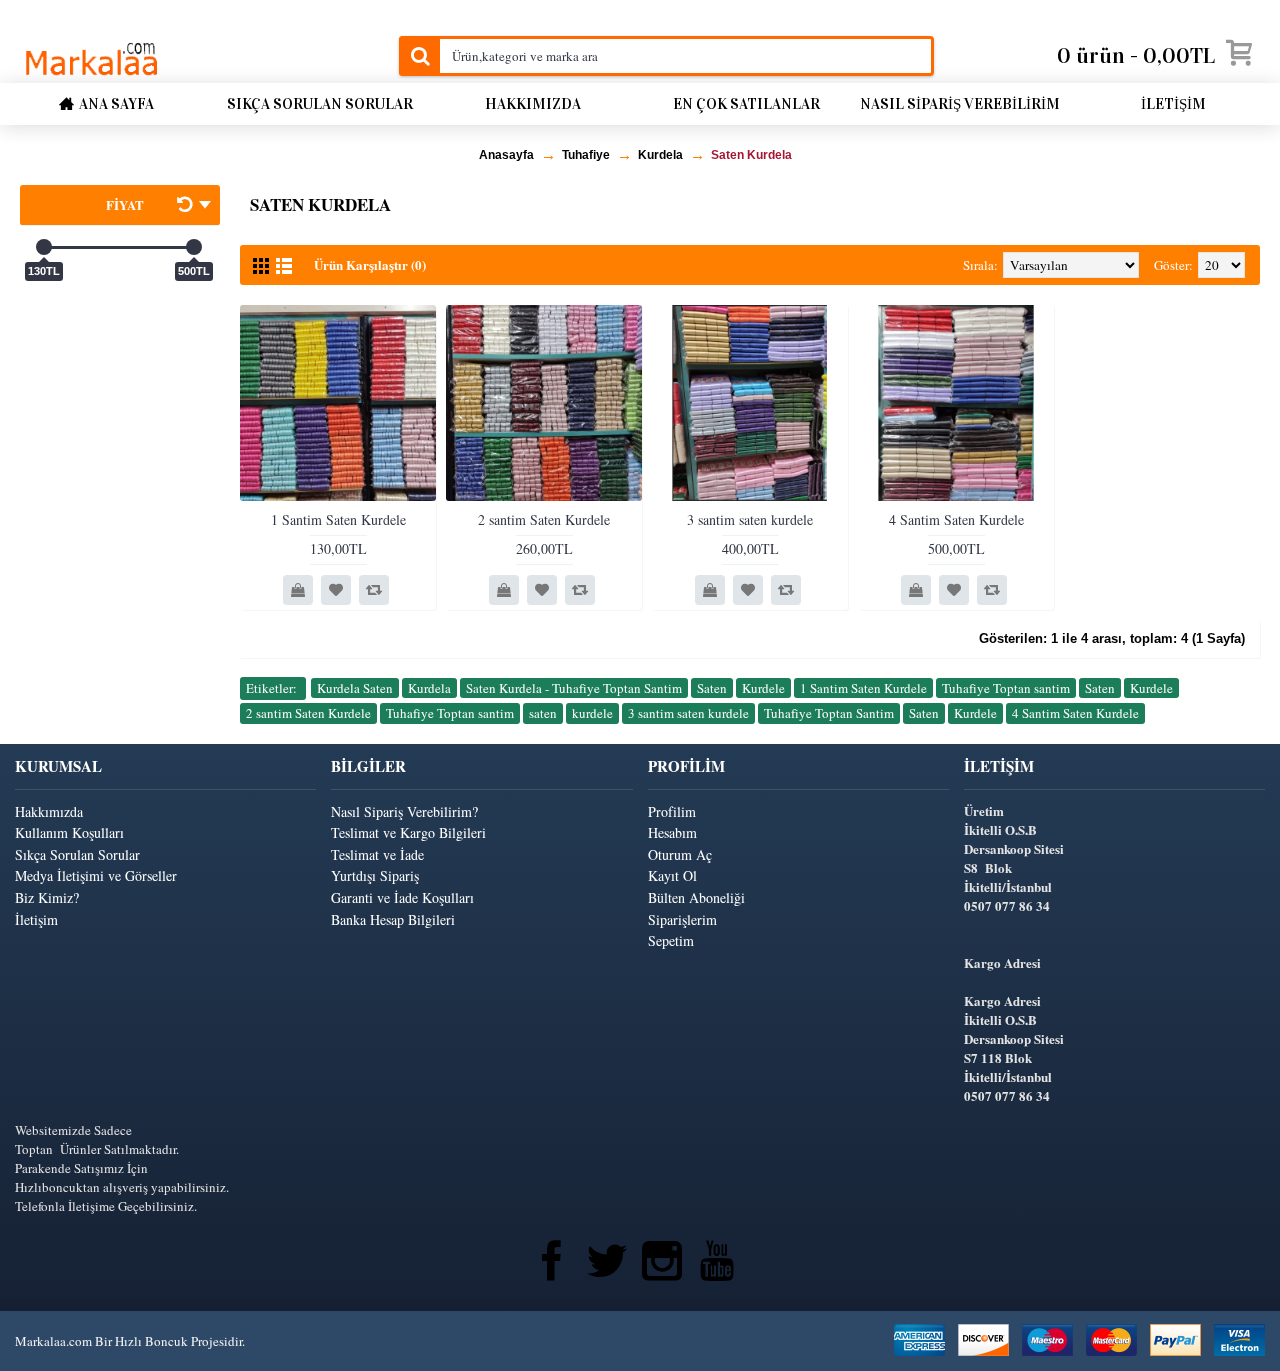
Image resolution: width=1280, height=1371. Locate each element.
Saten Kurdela (751, 155)
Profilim (672, 811)
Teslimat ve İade (377, 854)
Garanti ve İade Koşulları (402, 897)
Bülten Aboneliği (696, 897)
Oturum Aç (680, 854)
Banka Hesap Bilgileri (393, 919)
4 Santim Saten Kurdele (956, 519)
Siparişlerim (682, 919)
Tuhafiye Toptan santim (1006, 688)
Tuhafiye (586, 155)
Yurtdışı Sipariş (375, 875)
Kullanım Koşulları (69, 832)
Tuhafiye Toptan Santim (829, 713)
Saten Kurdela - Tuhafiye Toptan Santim (574, 688)
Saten (712, 688)
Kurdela (660, 155)
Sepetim (671, 940)
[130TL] (44, 247)
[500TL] (194, 247)
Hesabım (672, 832)
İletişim (36, 919)
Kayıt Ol (672, 875)
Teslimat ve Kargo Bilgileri (408, 832)
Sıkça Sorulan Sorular (77, 854)
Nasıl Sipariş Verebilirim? (404, 811)
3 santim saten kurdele (750, 519)
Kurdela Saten (355, 688)
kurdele (592, 713)
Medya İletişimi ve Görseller (96, 875)
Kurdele (763, 688)
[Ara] (419, 56)
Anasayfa (506, 155)
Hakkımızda (49, 811)
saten (543, 713)
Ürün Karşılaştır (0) (370, 264)
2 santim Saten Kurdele (544, 519)
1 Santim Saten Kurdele (338, 519)
